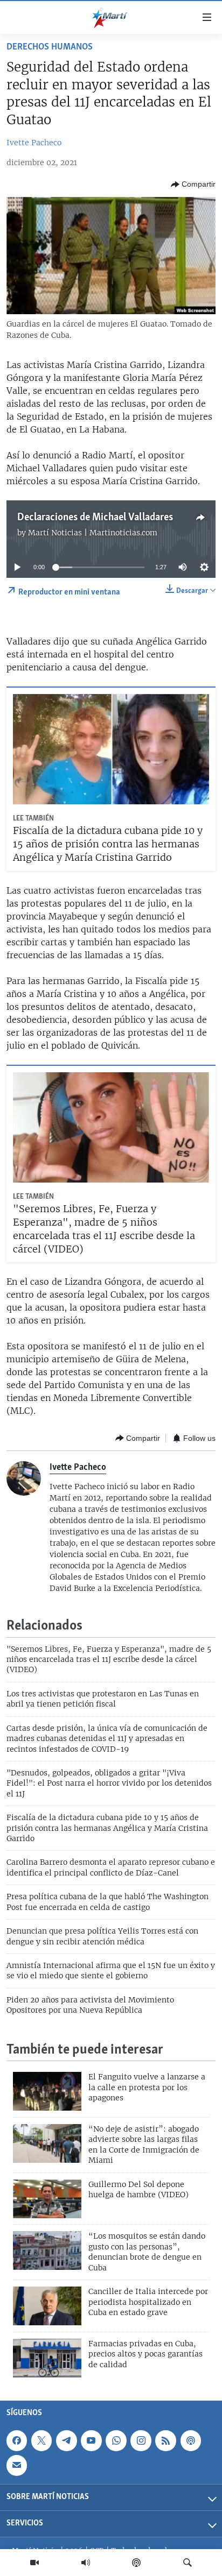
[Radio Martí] (86, 2563)
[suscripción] (17, 2466)
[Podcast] (136, 2563)
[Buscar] (188, 2563)
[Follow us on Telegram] (66, 2441)
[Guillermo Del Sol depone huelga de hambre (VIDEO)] (47, 2199)
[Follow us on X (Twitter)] (41, 2441)
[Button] (193, 185)
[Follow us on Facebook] (17, 2441)
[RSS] (165, 2441)
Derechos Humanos (50, 47)
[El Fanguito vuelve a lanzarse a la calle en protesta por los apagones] (47, 2091)
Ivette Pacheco (34, 143)
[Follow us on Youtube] (91, 2441)
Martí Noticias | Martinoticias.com (93, 533)
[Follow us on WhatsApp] (116, 2441)
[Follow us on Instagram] (141, 2441)
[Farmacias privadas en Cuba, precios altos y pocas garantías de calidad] (47, 2358)
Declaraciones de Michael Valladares (95, 518)
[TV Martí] (34, 2563)
